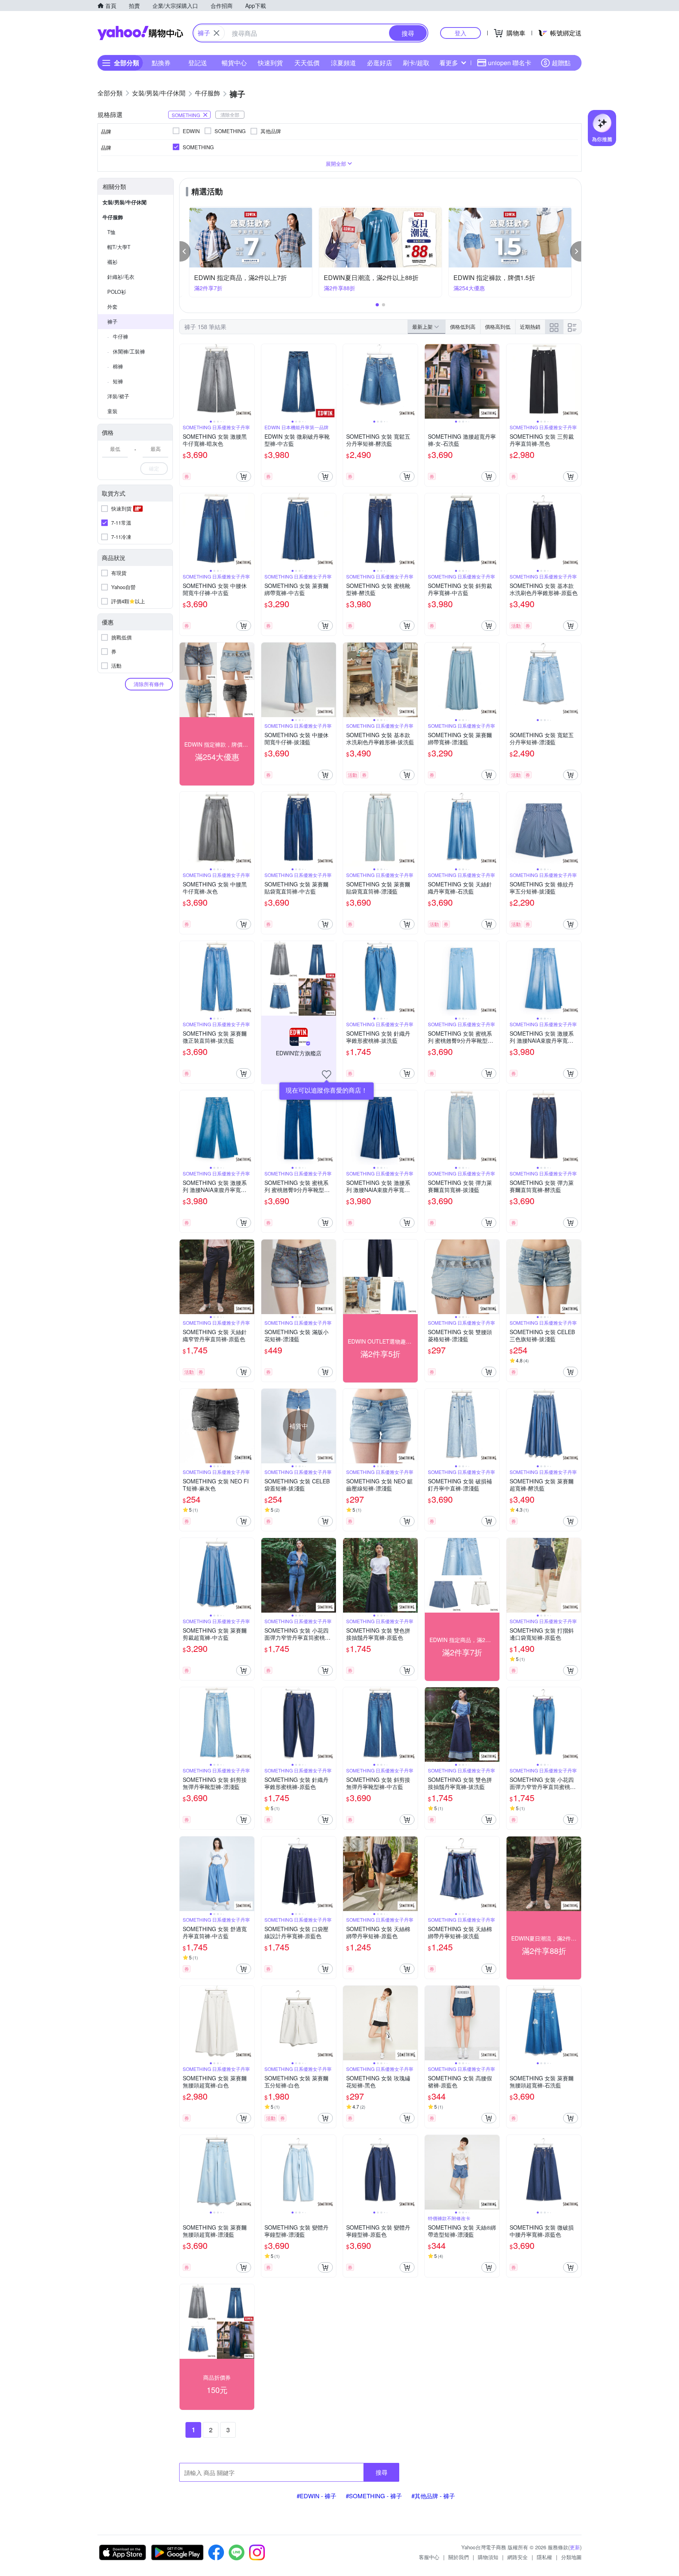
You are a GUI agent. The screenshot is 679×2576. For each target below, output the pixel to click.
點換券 (161, 63)
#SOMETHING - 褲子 (374, 2496)
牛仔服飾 (113, 217)
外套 (112, 307)
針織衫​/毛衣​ (121, 277)
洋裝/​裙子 (118, 396)
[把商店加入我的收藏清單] (327, 1075)
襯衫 (112, 262)
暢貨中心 (234, 63)
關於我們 (459, 2557)
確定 (154, 468)
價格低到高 (463, 327)
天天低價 (307, 63)
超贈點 (561, 63)
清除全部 (230, 114)
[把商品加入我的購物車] (244, 476)
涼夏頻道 (343, 63)
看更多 (449, 63)
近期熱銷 (530, 327)
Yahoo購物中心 (140, 33)
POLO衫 (117, 292)
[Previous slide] (185, 381)
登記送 (198, 63)
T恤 (111, 232)
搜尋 (382, 2472)
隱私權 (544, 2557)
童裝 (112, 411)
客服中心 (429, 2557)
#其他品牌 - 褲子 (433, 2496)
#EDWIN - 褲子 (317, 2496)
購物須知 (488, 2557)
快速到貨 (270, 63)
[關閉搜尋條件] (217, 33)
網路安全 (518, 2557)
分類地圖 (571, 2557)
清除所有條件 (149, 684)
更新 (575, 2547)
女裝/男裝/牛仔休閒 (125, 202)
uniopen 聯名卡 (510, 63)
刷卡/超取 (416, 63)
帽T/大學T (119, 247)
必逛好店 (380, 63)
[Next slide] (249, 381)
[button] (185, 251)
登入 (461, 33)
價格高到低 (498, 327)
